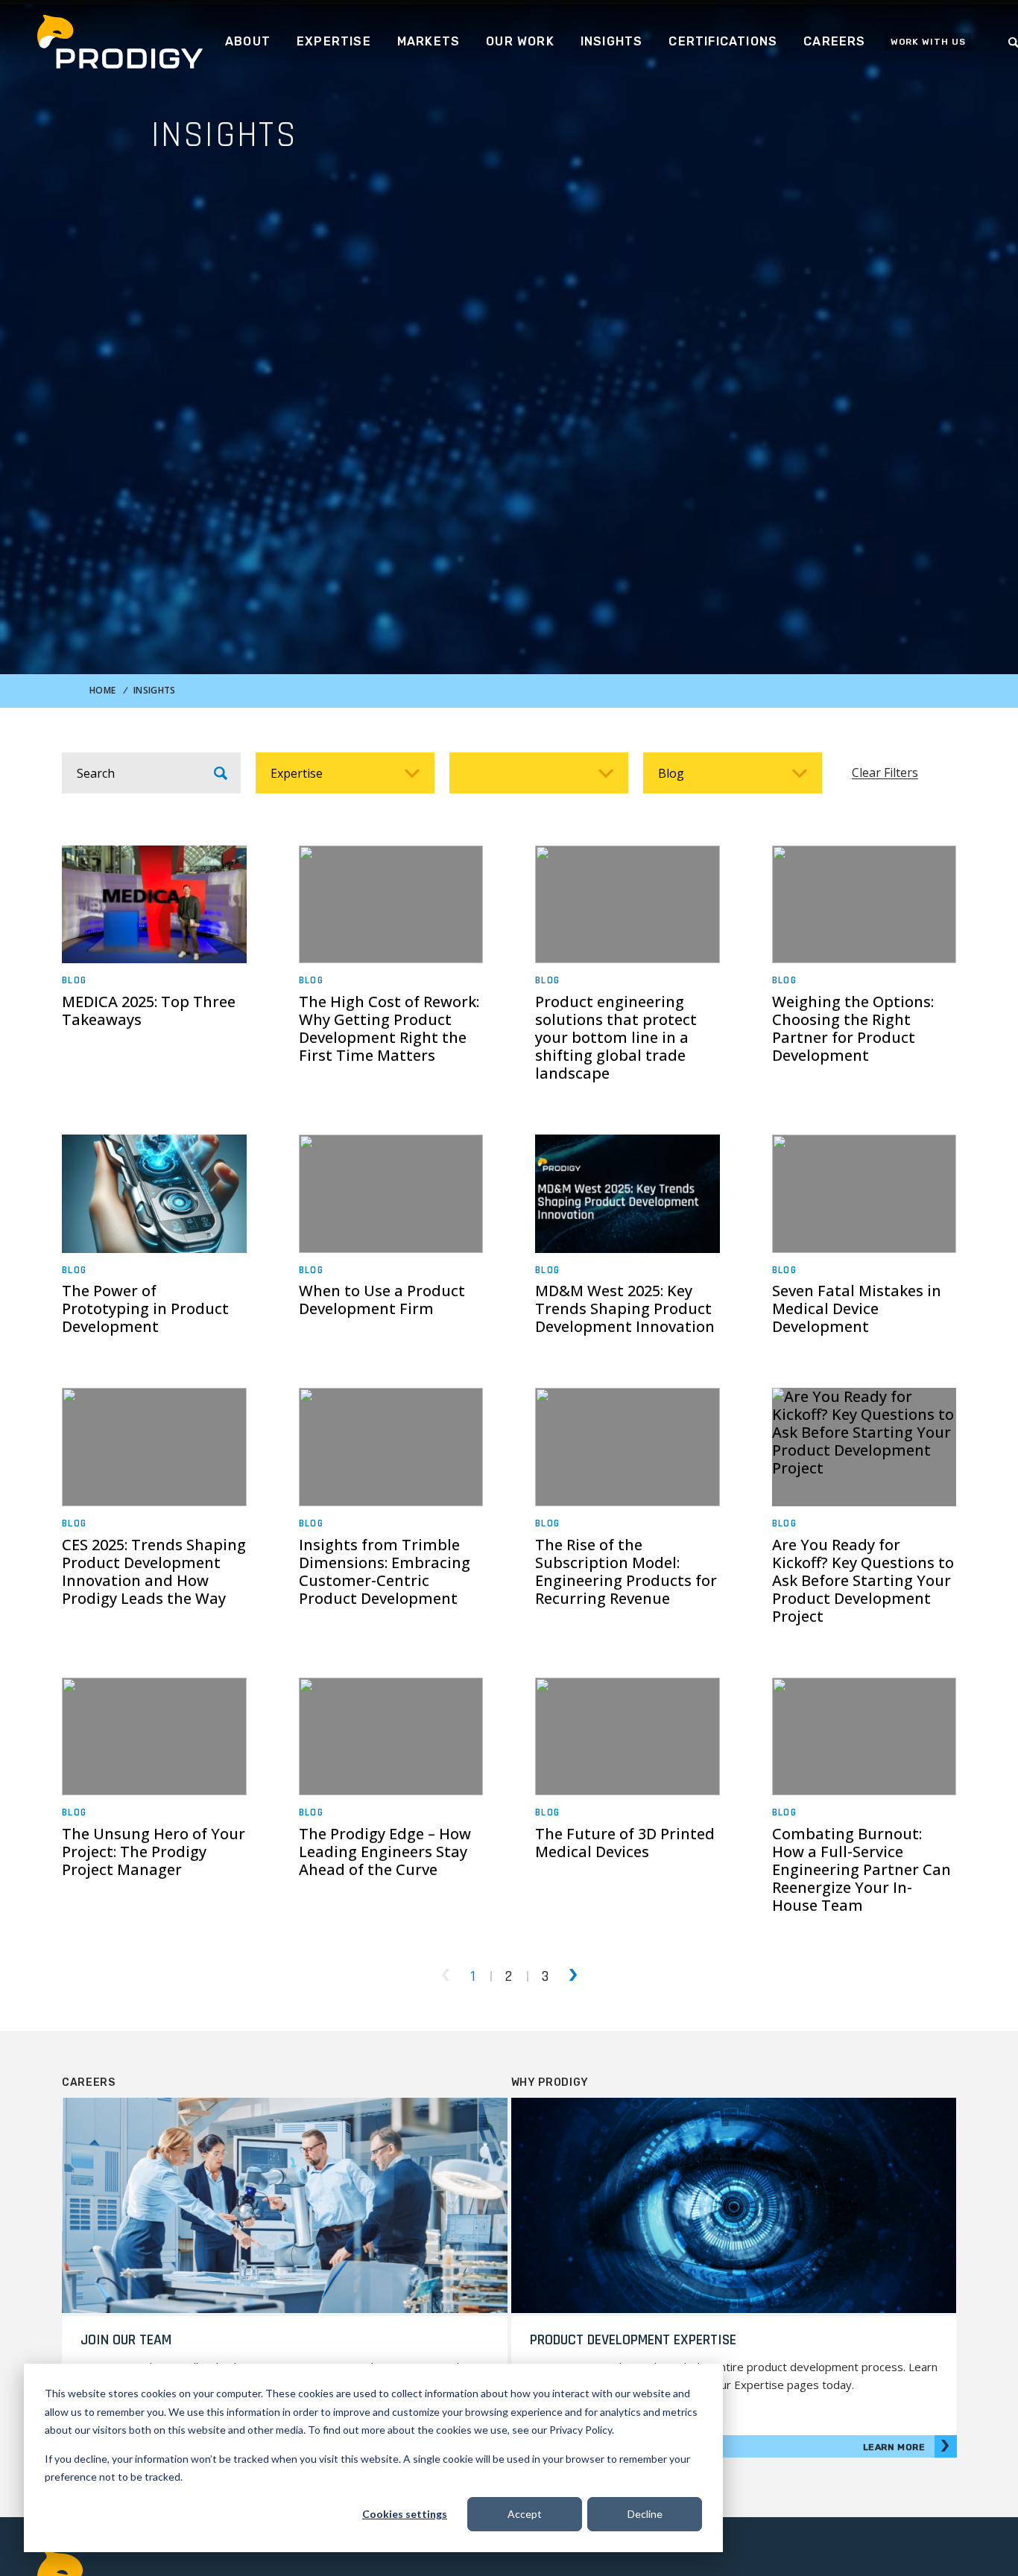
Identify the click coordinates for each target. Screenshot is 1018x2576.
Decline (645, 2514)
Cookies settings (405, 2514)
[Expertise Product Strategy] (345, 773)
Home (102, 690)
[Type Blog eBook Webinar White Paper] (733, 773)
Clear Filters (885, 773)
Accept (525, 2514)
